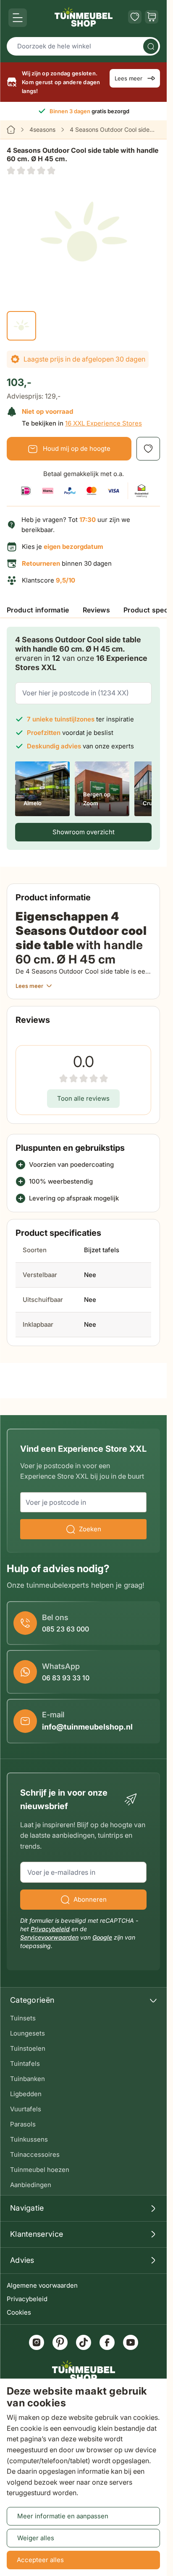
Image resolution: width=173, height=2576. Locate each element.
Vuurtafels (26, 2109)
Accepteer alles (40, 2560)
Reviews (96, 610)
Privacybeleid (27, 2299)
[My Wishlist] (135, 17)
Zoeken (90, 1529)
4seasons (42, 129)
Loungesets (28, 2033)
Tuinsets (23, 2018)
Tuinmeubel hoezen (40, 2170)
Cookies (19, 2312)
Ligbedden (26, 2094)
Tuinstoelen (28, 2048)
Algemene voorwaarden (42, 2285)
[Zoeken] (151, 46)
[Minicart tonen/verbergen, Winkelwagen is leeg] (152, 17)
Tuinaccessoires (35, 2154)
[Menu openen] (18, 18)
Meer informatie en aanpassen (63, 2516)
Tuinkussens (29, 2139)
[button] (31, 170)
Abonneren (90, 1899)
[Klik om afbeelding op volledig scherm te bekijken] (83, 236)
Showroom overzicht (84, 832)
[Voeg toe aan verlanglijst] (148, 449)
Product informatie (38, 610)
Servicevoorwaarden (49, 1937)
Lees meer (128, 78)
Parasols (23, 2124)
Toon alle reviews (83, 1098)
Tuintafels (25, 2064)
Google (102, 1937)
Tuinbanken (28, 2079)
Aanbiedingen (31, 2185)
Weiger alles (36, 2538)
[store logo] (84, 17)
